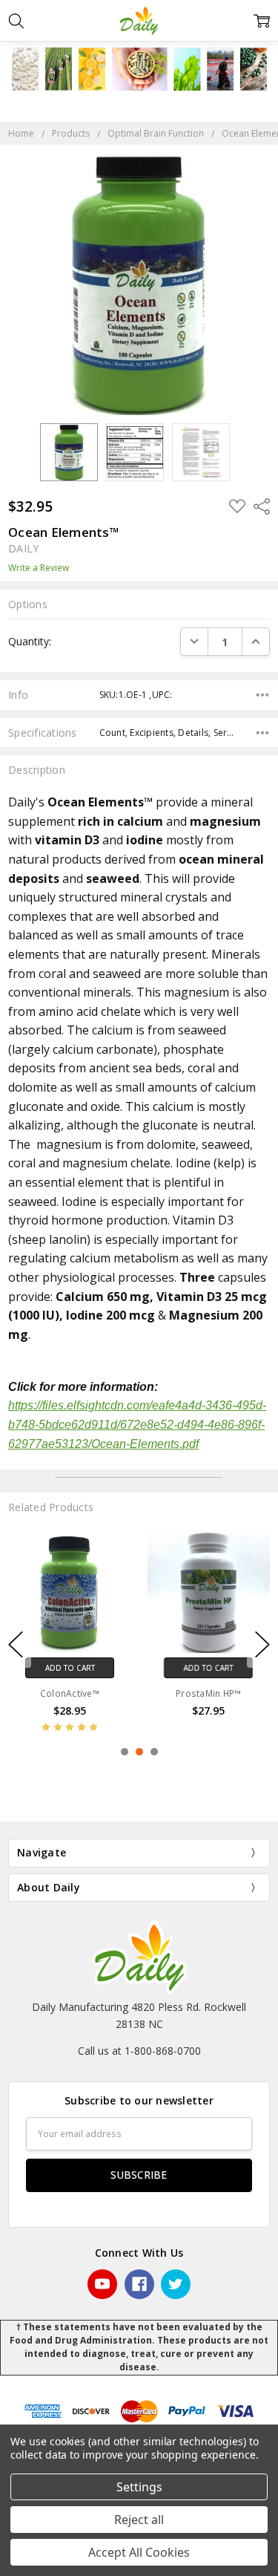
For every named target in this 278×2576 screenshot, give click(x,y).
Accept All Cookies (139, 2552)
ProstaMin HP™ (208, 1693)
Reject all (139, 2520)
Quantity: (30, 641)
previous (16, 1645)
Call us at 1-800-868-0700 (139, 2051)
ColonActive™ (70, 1693)
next (262, 1645)
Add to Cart (69, 1668)
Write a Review (39, 568)
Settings (139, 2487)
